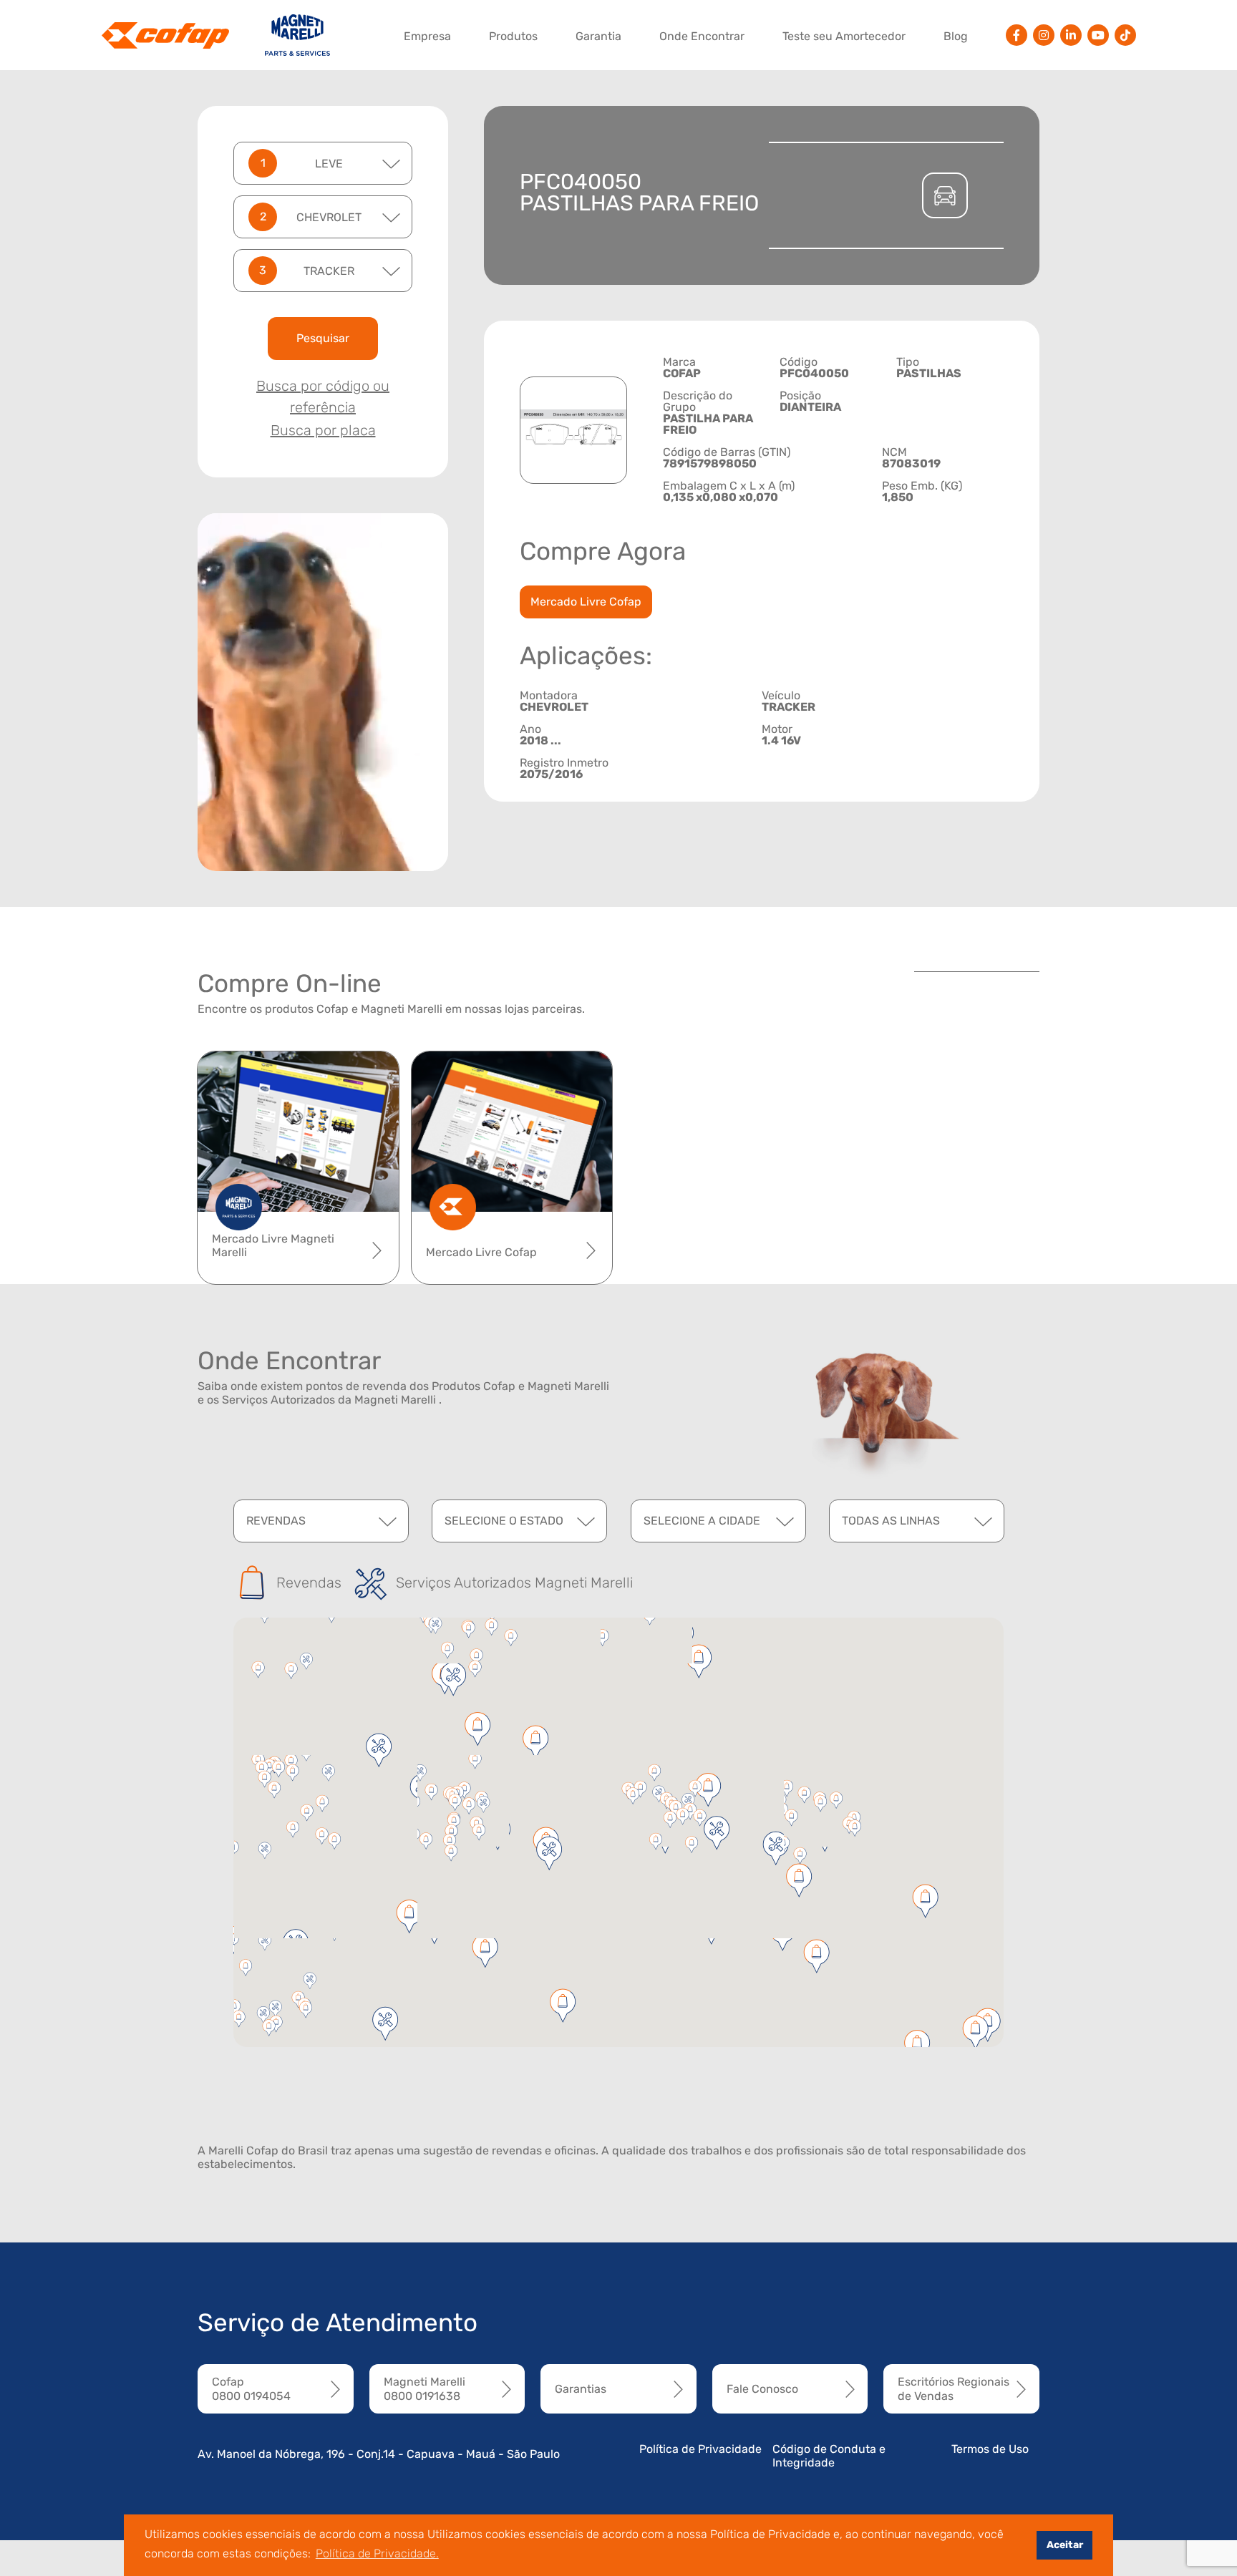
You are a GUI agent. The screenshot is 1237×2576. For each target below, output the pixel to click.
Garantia (598, 36)
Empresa (427, 36)
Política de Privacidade (700, 2449)
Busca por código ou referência (323, 397)
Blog (956, 36)
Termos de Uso (990, 2449)
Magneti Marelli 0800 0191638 (425, 2388)
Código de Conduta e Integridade (829, 2456)
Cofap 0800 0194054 (251, 2388)
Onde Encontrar (702, 36)
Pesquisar (323, 338)
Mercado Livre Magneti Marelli (273, 1245)
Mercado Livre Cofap (586, 602)
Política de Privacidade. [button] (377, 2553)
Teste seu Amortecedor (844, 36)
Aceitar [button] (1065, 2545)
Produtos (513, 36)
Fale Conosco (762, 2389)
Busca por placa (323, 430)
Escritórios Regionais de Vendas (954, 2388)
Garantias (581, 2389)
